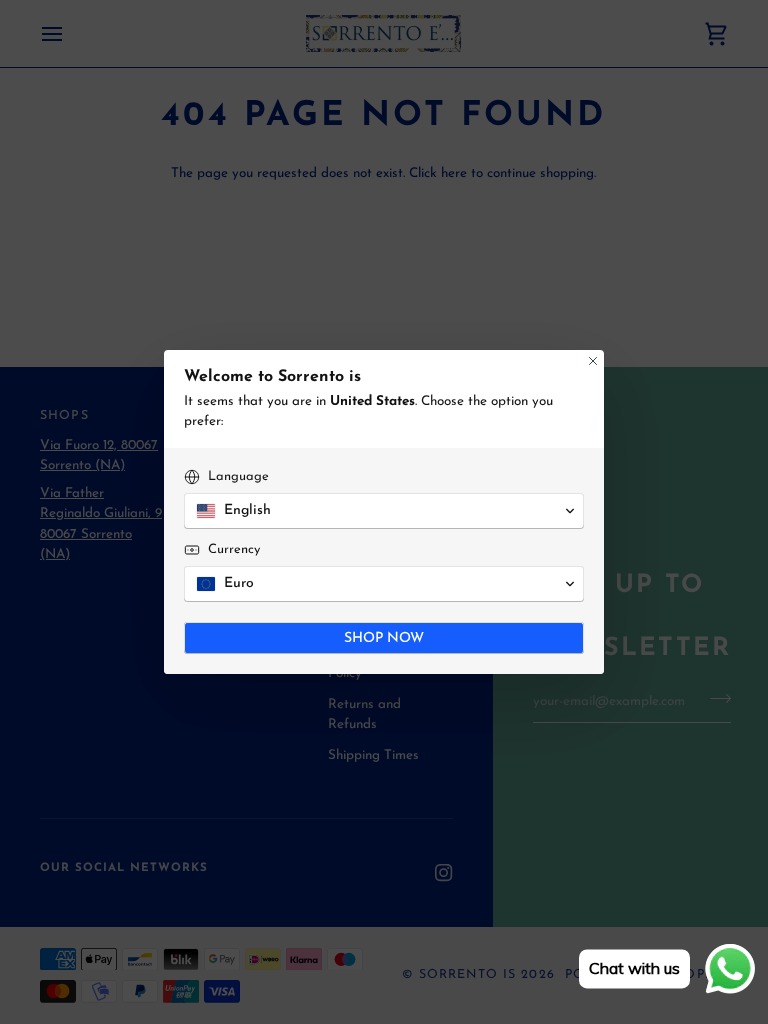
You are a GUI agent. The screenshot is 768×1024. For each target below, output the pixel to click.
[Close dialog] (593, 361)
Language (238, 476)
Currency (234, 549)
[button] (384, 511)
